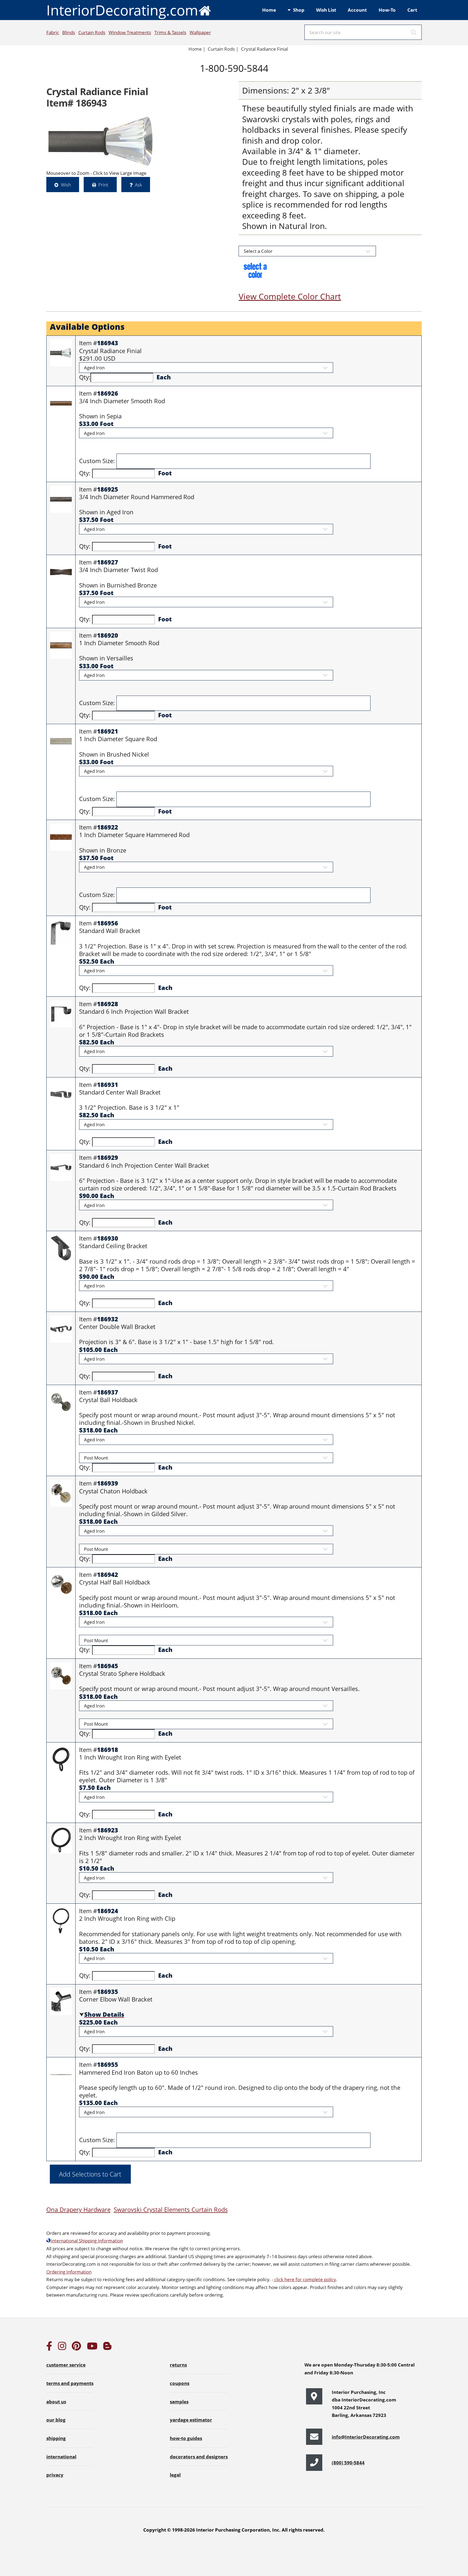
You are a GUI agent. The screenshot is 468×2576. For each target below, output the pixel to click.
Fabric (53, 32)
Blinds (69, 32)
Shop (299, 10)
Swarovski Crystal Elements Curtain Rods (171, 2209)
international (61, 2456)
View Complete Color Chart (290, 296)
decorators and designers (199, 2456)
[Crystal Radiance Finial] (103, 141)
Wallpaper (200, 32)
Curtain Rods (92, 32)
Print (103, 185)
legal (175, 2475)
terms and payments (70, 2383)
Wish (66, 185)
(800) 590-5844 (348, 2462)
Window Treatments (130, 32)
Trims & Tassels (170, 32)
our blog (56, 2420)
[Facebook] (49, 2348)
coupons (180, 2383)
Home (269, 10)
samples (179, 2401)
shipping (56, 2438)
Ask (138, 185)
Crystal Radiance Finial (265, 49)
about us (56, 2401)
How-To (387, 10)
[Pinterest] (76, 2348)
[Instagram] (62, 2348)
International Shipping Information (87, 2241)
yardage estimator (191, 2420)
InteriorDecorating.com (122, 10)
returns (178, 2365)
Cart (412, 10)
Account (357, 10)
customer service (66, 2365)
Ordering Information (69, 2272)
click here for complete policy (305, 2279)
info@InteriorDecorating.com (366, 2437)
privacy (55, 2475)
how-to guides (186, 2438)
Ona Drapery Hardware (78, 2209)
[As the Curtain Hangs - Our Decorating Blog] (107, 2348)
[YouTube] (92, 2348)
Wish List (326, 10)
